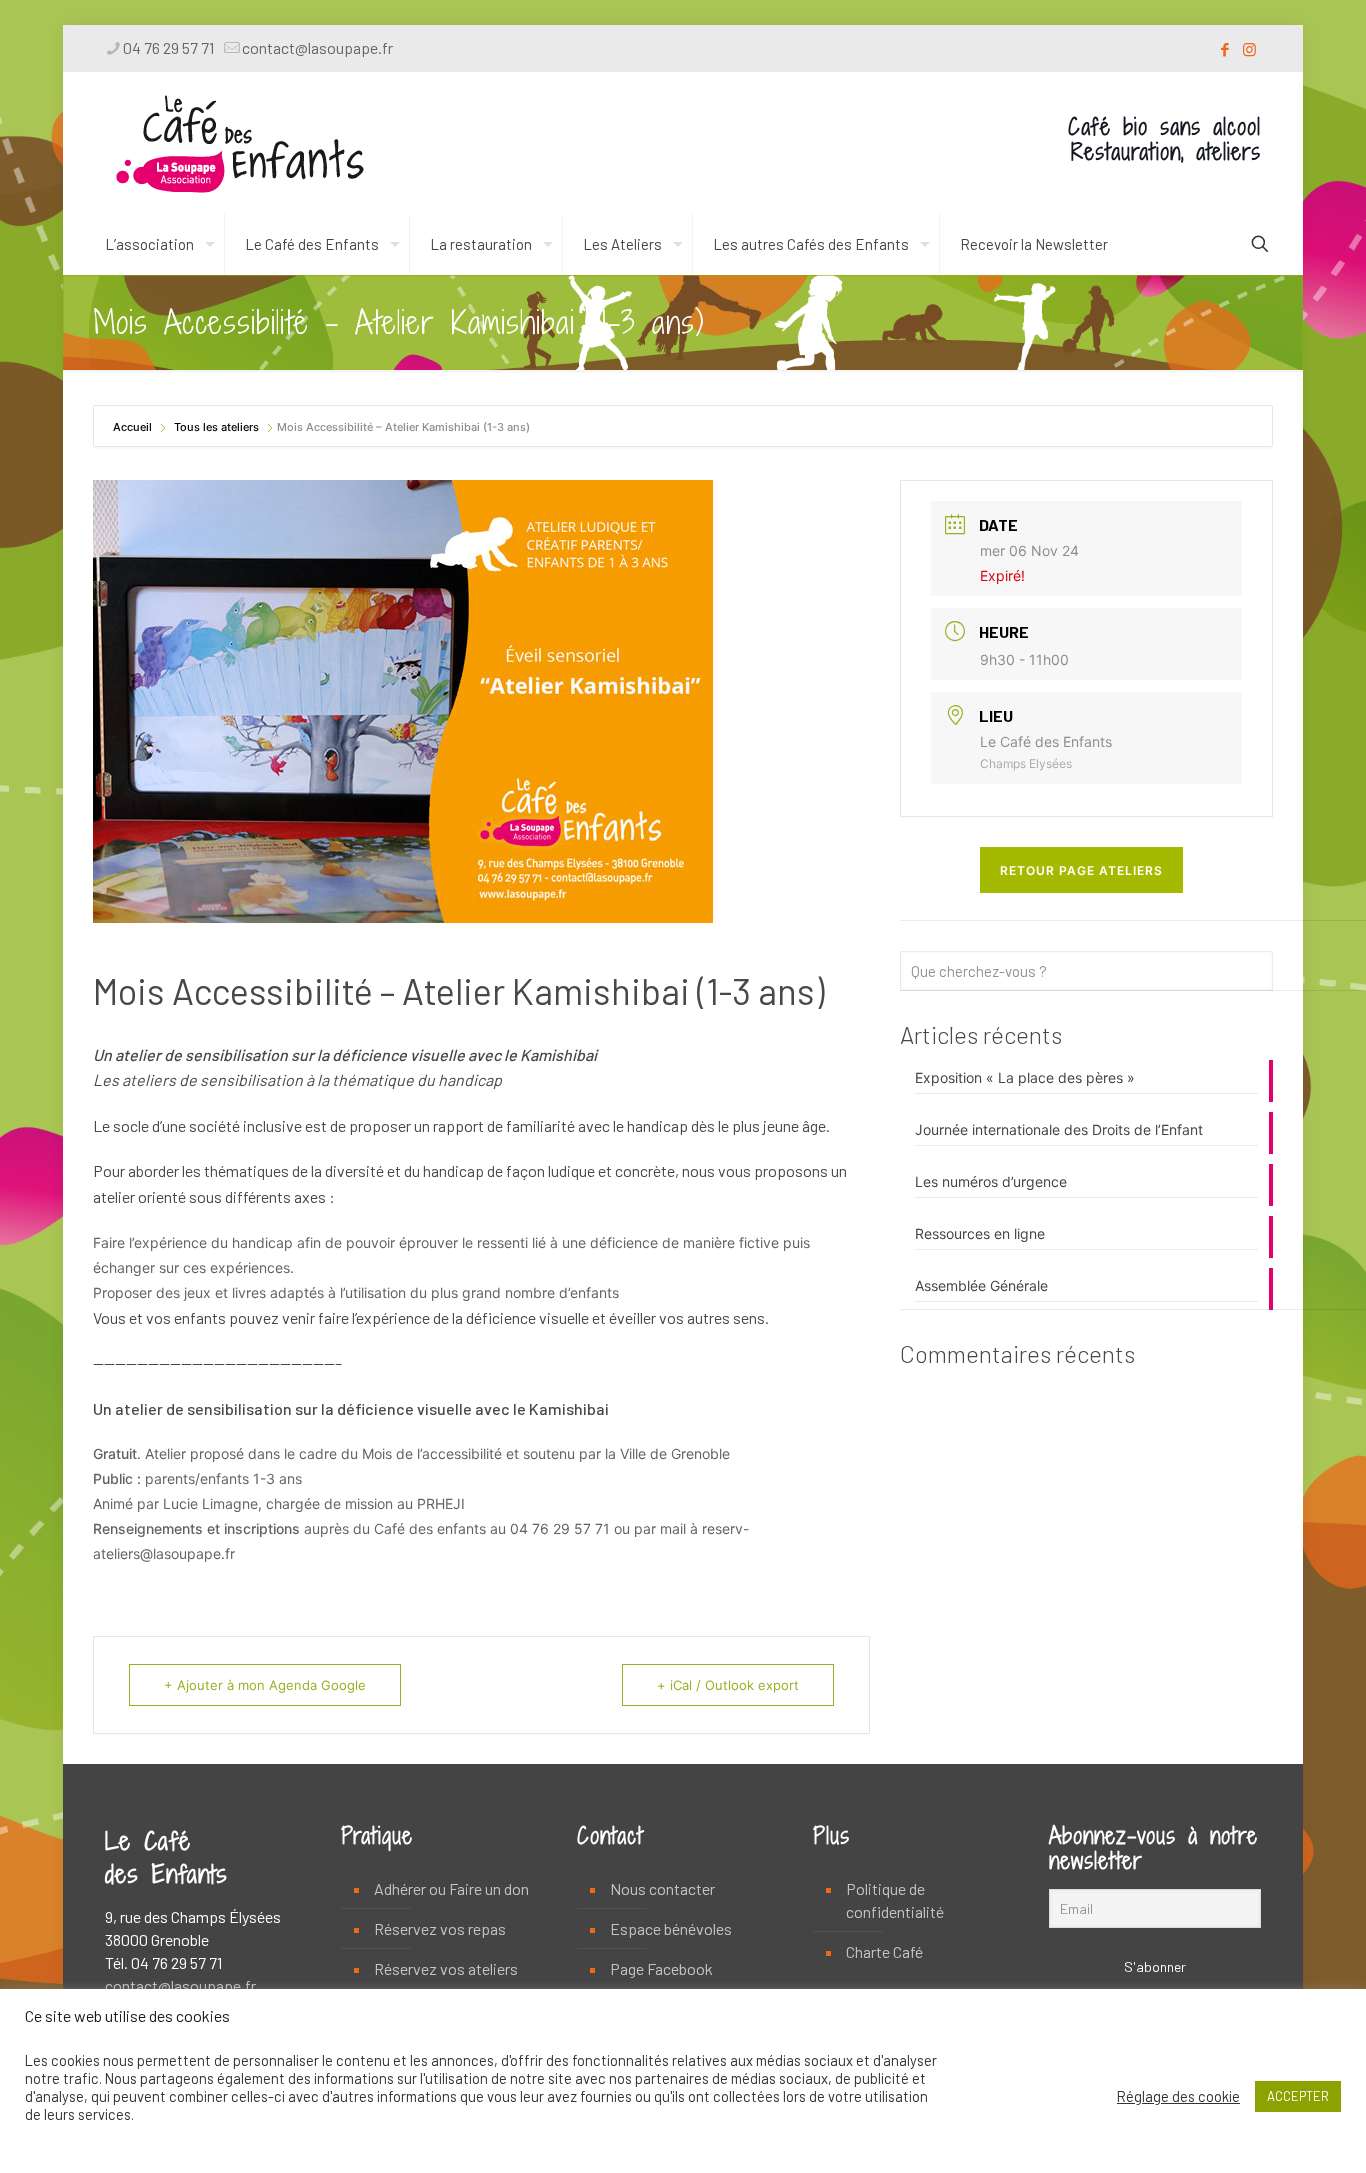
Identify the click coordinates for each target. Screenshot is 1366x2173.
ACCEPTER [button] (1298, 2096)
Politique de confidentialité (895, 1900)
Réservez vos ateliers (446, 1968)
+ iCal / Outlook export (728, 1685)
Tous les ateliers (216, 427)
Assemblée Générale (981, 1285)
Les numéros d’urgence (991, 1181)
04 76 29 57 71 (168, 47)
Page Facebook (661, 1968)
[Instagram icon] (1249, 49)
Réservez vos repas (440, 1928)
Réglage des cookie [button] (1178, 2096)
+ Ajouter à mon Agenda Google (265, 1685)
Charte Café (884, 1951)
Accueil (134, 427)
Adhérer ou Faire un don (451, 1888)
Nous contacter (662, 1888)
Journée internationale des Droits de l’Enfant (1059, 1129)
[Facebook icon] (1224, 49)
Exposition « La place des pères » (1025, 1077)
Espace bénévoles (671, 1928)
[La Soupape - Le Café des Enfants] (240, 143)
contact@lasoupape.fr (317, 47)
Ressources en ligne (980, 1233)
